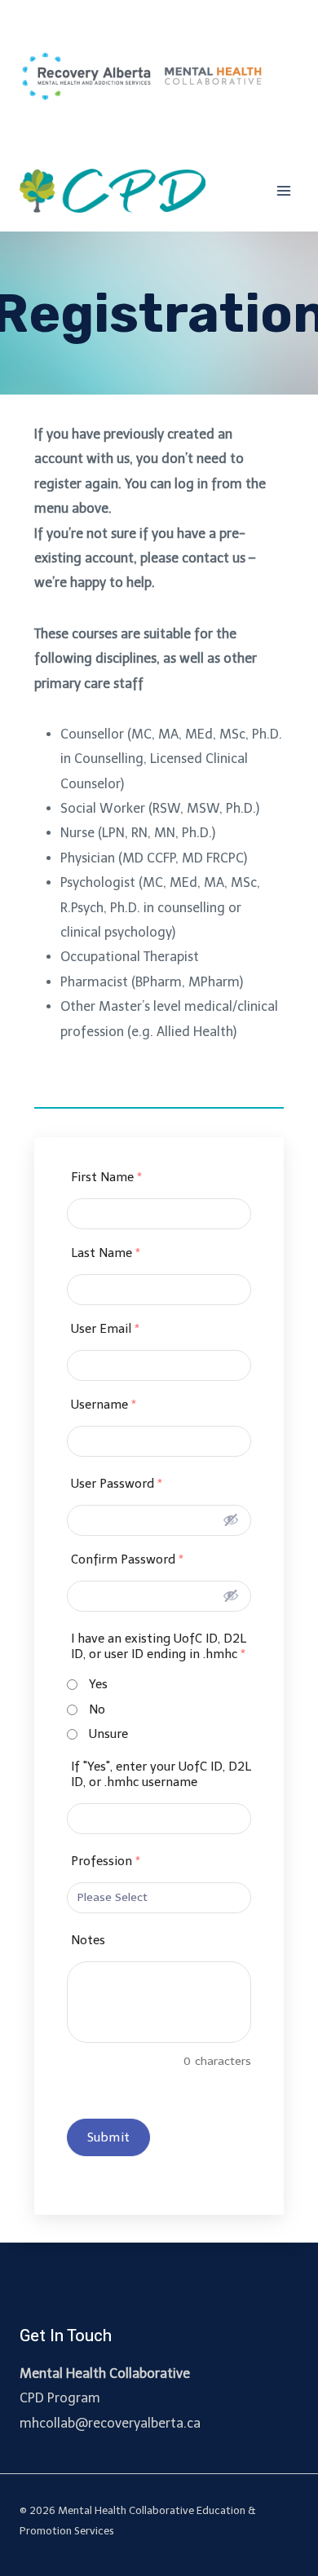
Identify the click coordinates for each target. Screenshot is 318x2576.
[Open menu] (283, 190)
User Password (117, 1484)
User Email (105, 1329)
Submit (108, 2137)
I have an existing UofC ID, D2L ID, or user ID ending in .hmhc (159, 1646)
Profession (106, 1861)
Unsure (108, 1734)
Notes (88, 1940)
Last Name (106, 1253)
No (97, 1709)
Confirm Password (127, 1559)
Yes (98, 1684)
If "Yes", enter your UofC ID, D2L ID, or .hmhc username (161, 1774)
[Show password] (231, 1520)
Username (104, 1405)
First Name (106, 1177)
